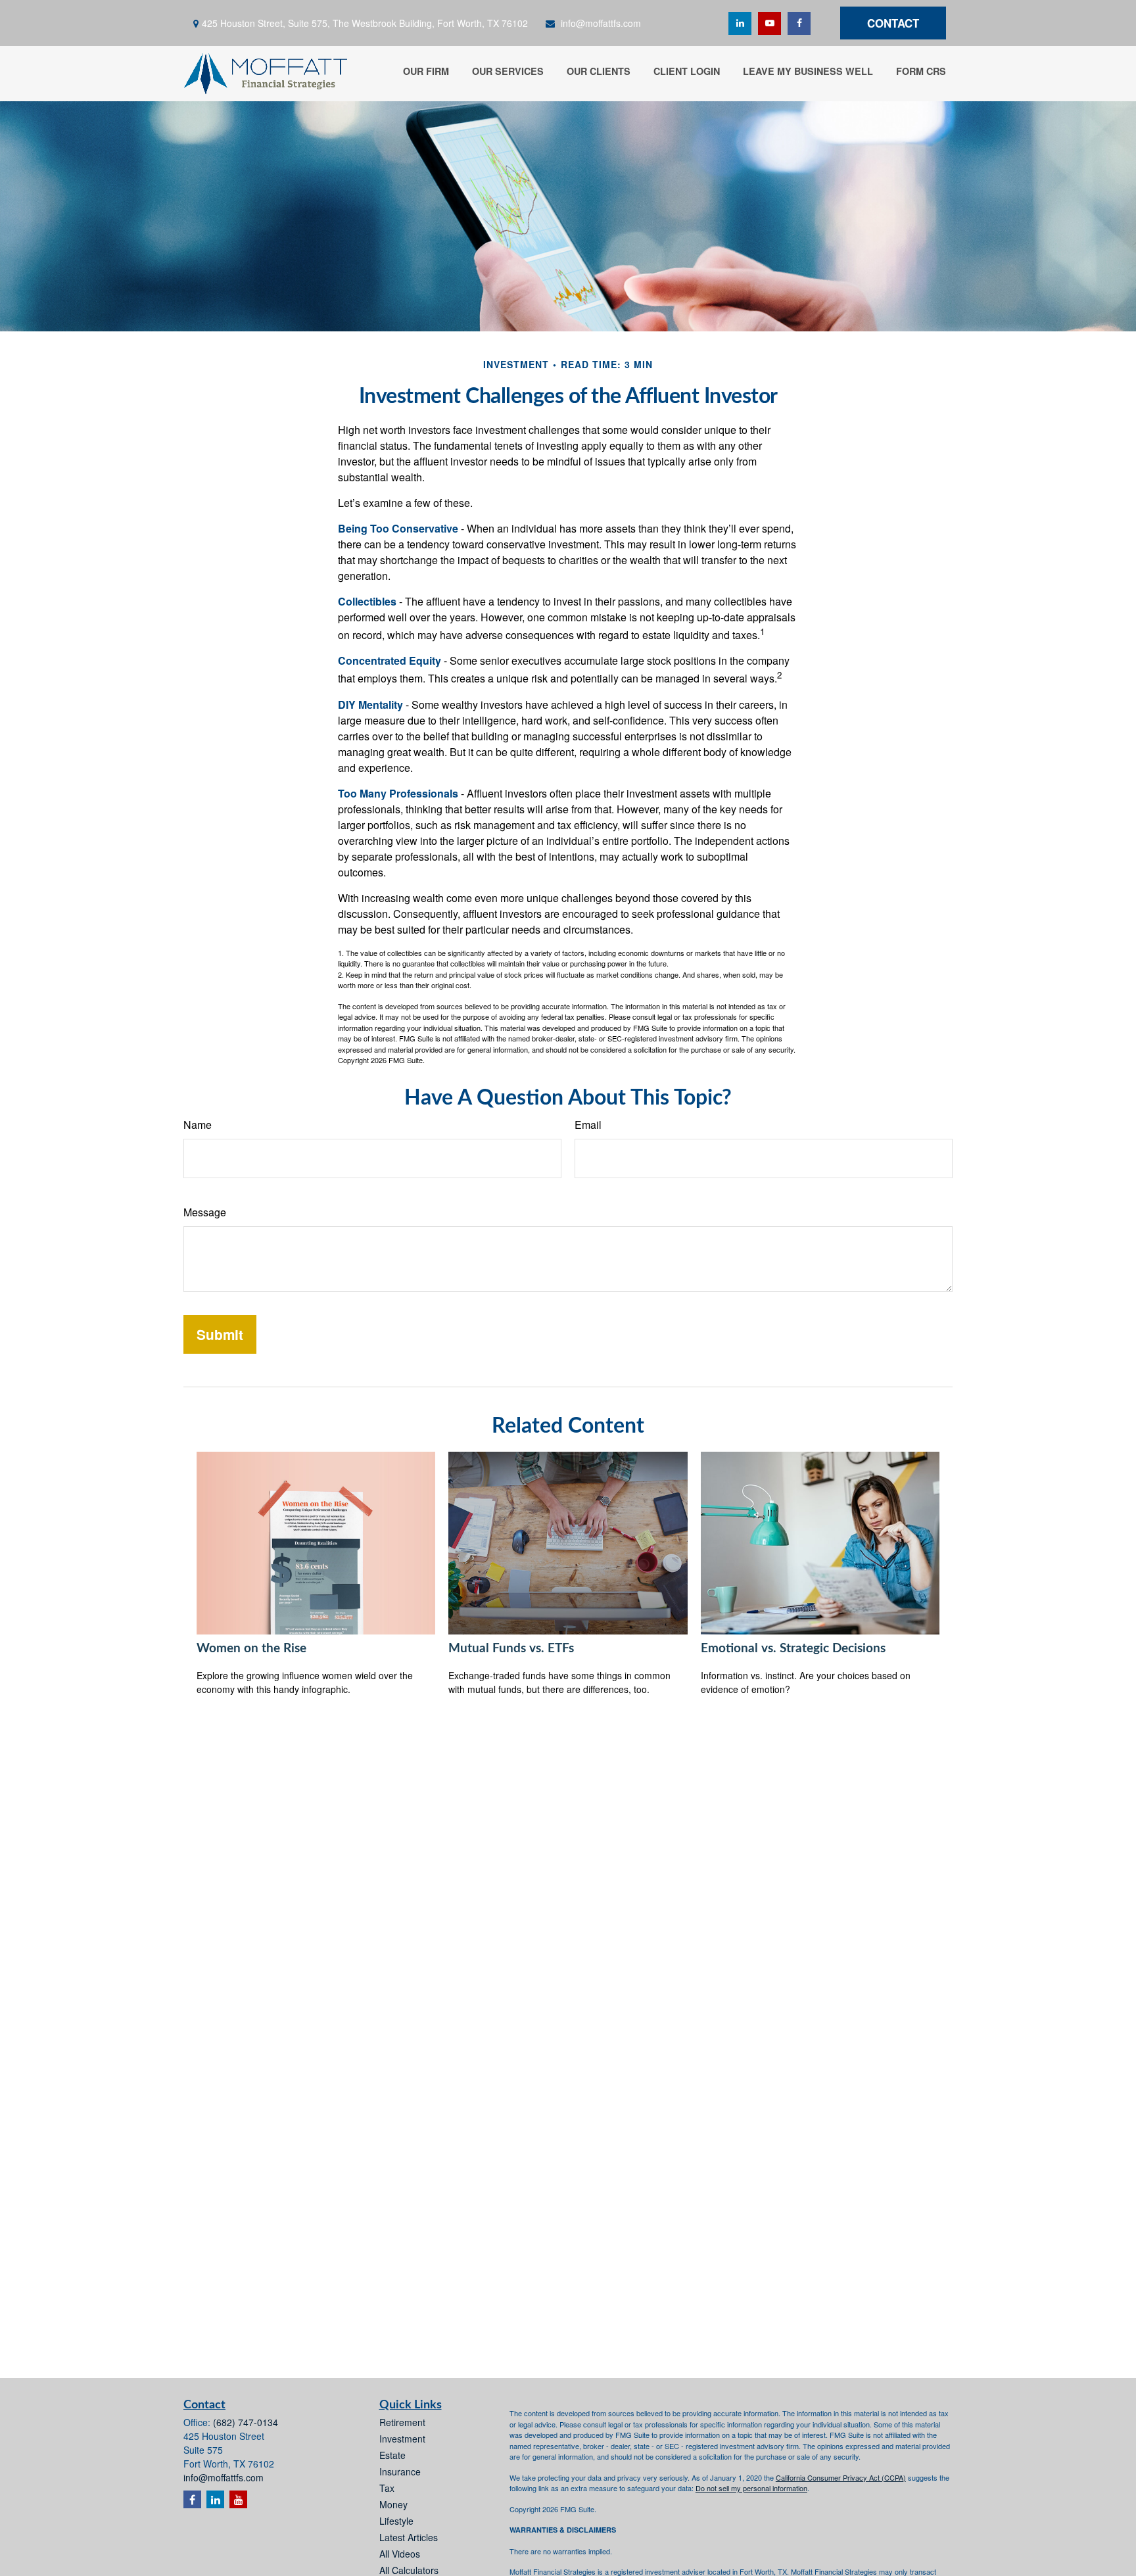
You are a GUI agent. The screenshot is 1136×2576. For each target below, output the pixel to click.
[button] (426, 70)
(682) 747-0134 (246, 2422)
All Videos (400, 2554)
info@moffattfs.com (601, 23)
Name (198, 1125)
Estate (392, 2455)
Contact (893, 23)
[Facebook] (799, 23)
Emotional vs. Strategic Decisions (793, 1649)
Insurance (400, 2471)
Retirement (402, 2422)
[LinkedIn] (740, 23)
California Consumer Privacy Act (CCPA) (841, 2477)
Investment (402, 2439)
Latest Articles (409, 2537)
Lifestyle (396, 2521)
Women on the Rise (251, 1649)
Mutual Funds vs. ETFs (511, 1649)
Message (205, 1212)
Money (393, 2504)
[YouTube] (769, 23)
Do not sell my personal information (751, 2488)
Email (588, 1125)
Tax (387, 2488)
